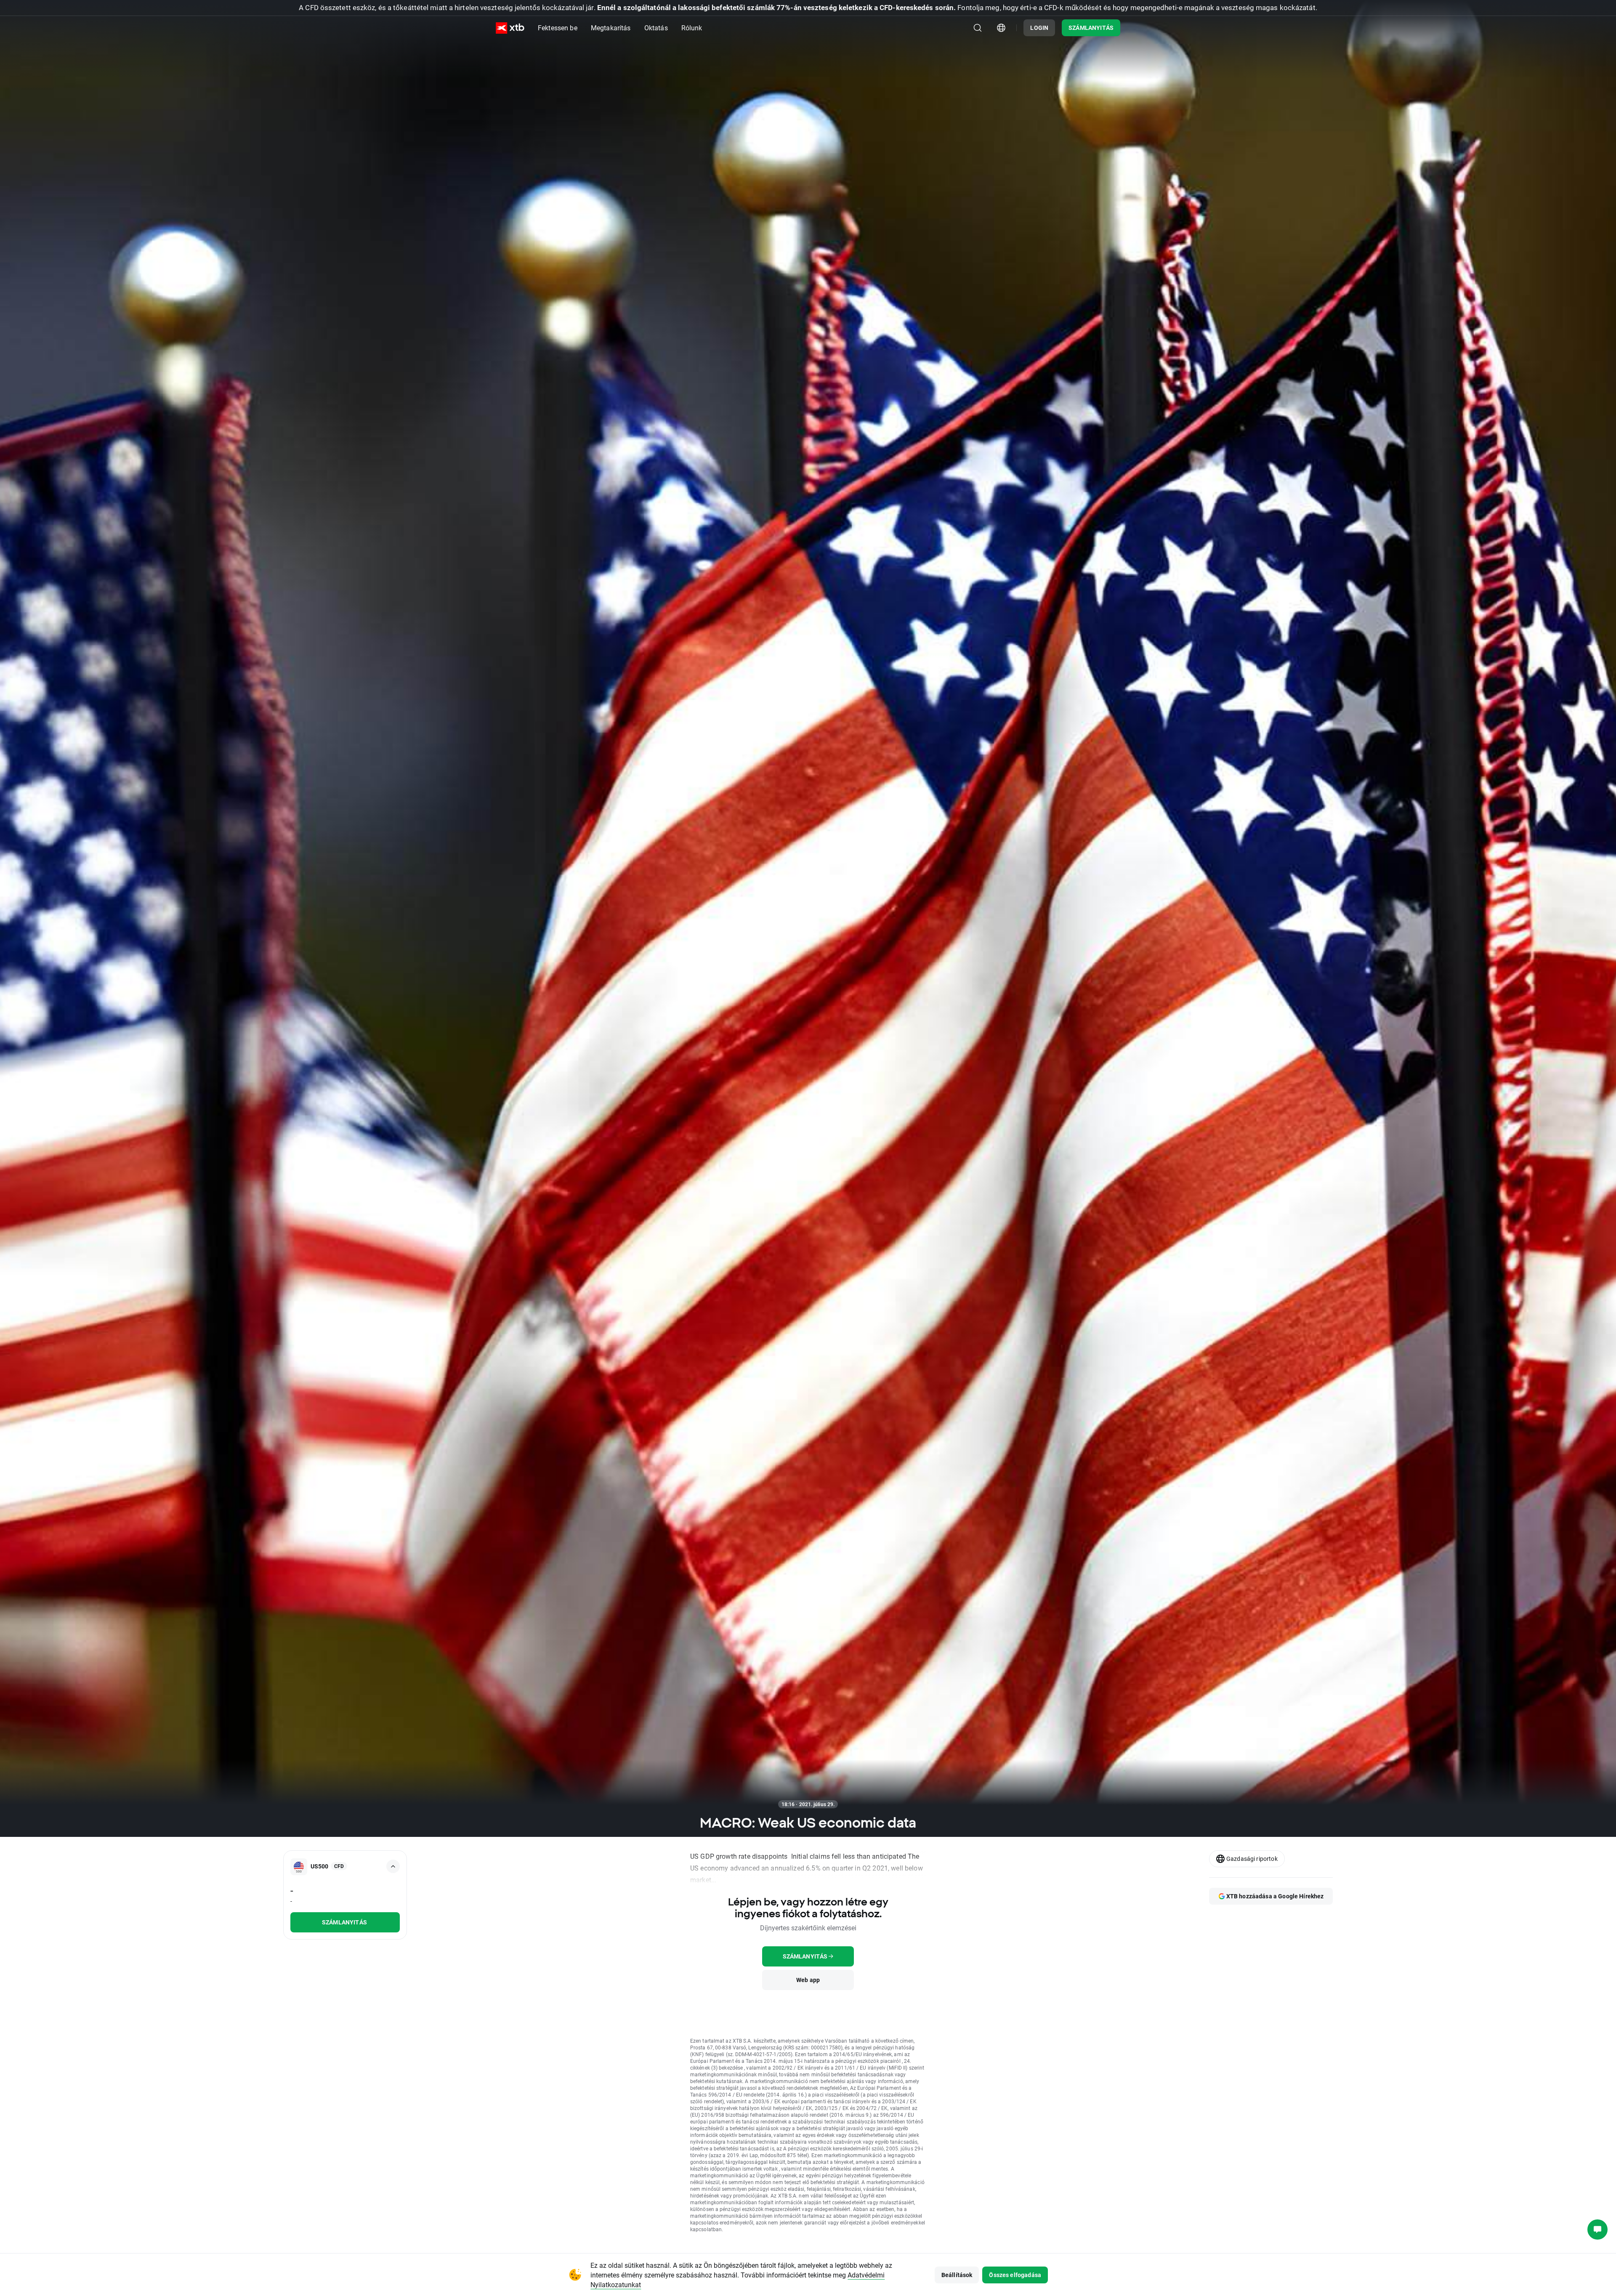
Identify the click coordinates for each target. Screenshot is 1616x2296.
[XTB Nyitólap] (510, 28)
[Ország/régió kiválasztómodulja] (1001, 28)
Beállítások (957, 2275)
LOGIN (1039, 28)
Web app (808, 1980)
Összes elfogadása (1015, 2275)
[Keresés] (978, 28)
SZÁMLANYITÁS (1091, 28)
